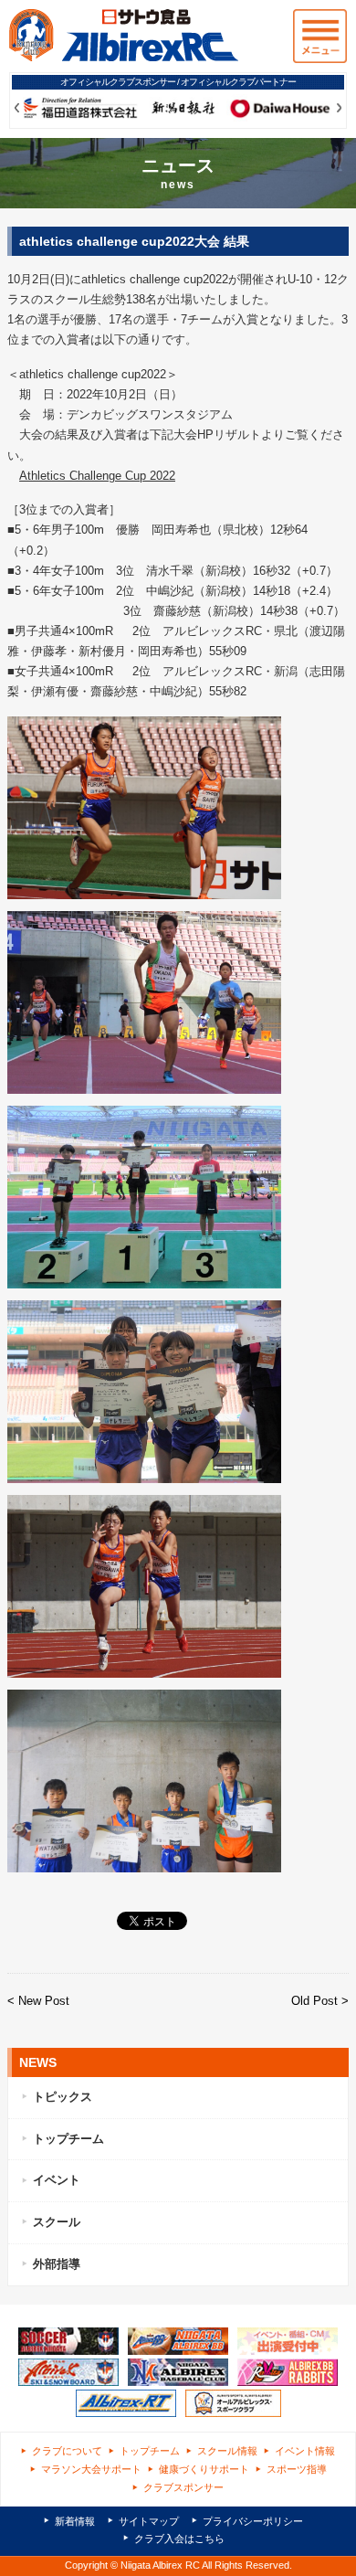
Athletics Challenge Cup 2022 (97, 476)
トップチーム (68, 2139)
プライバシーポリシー (253, 2521)
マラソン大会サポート (91, 2469)
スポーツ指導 (297, 2469)
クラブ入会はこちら (179, 2539)
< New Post (38, 2001)
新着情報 (75, 2521)
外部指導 (57, 2264)
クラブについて (67, 2451)
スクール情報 (227, 2451)
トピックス (63, 2097)
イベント (57, 2180)
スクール (57, 2222)
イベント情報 (305, 2451)
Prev (17, 108)
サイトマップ (149, 2521)
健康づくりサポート (204, 2469)
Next (339, 108)
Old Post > (320, 2001)
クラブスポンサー (183, 2487)
